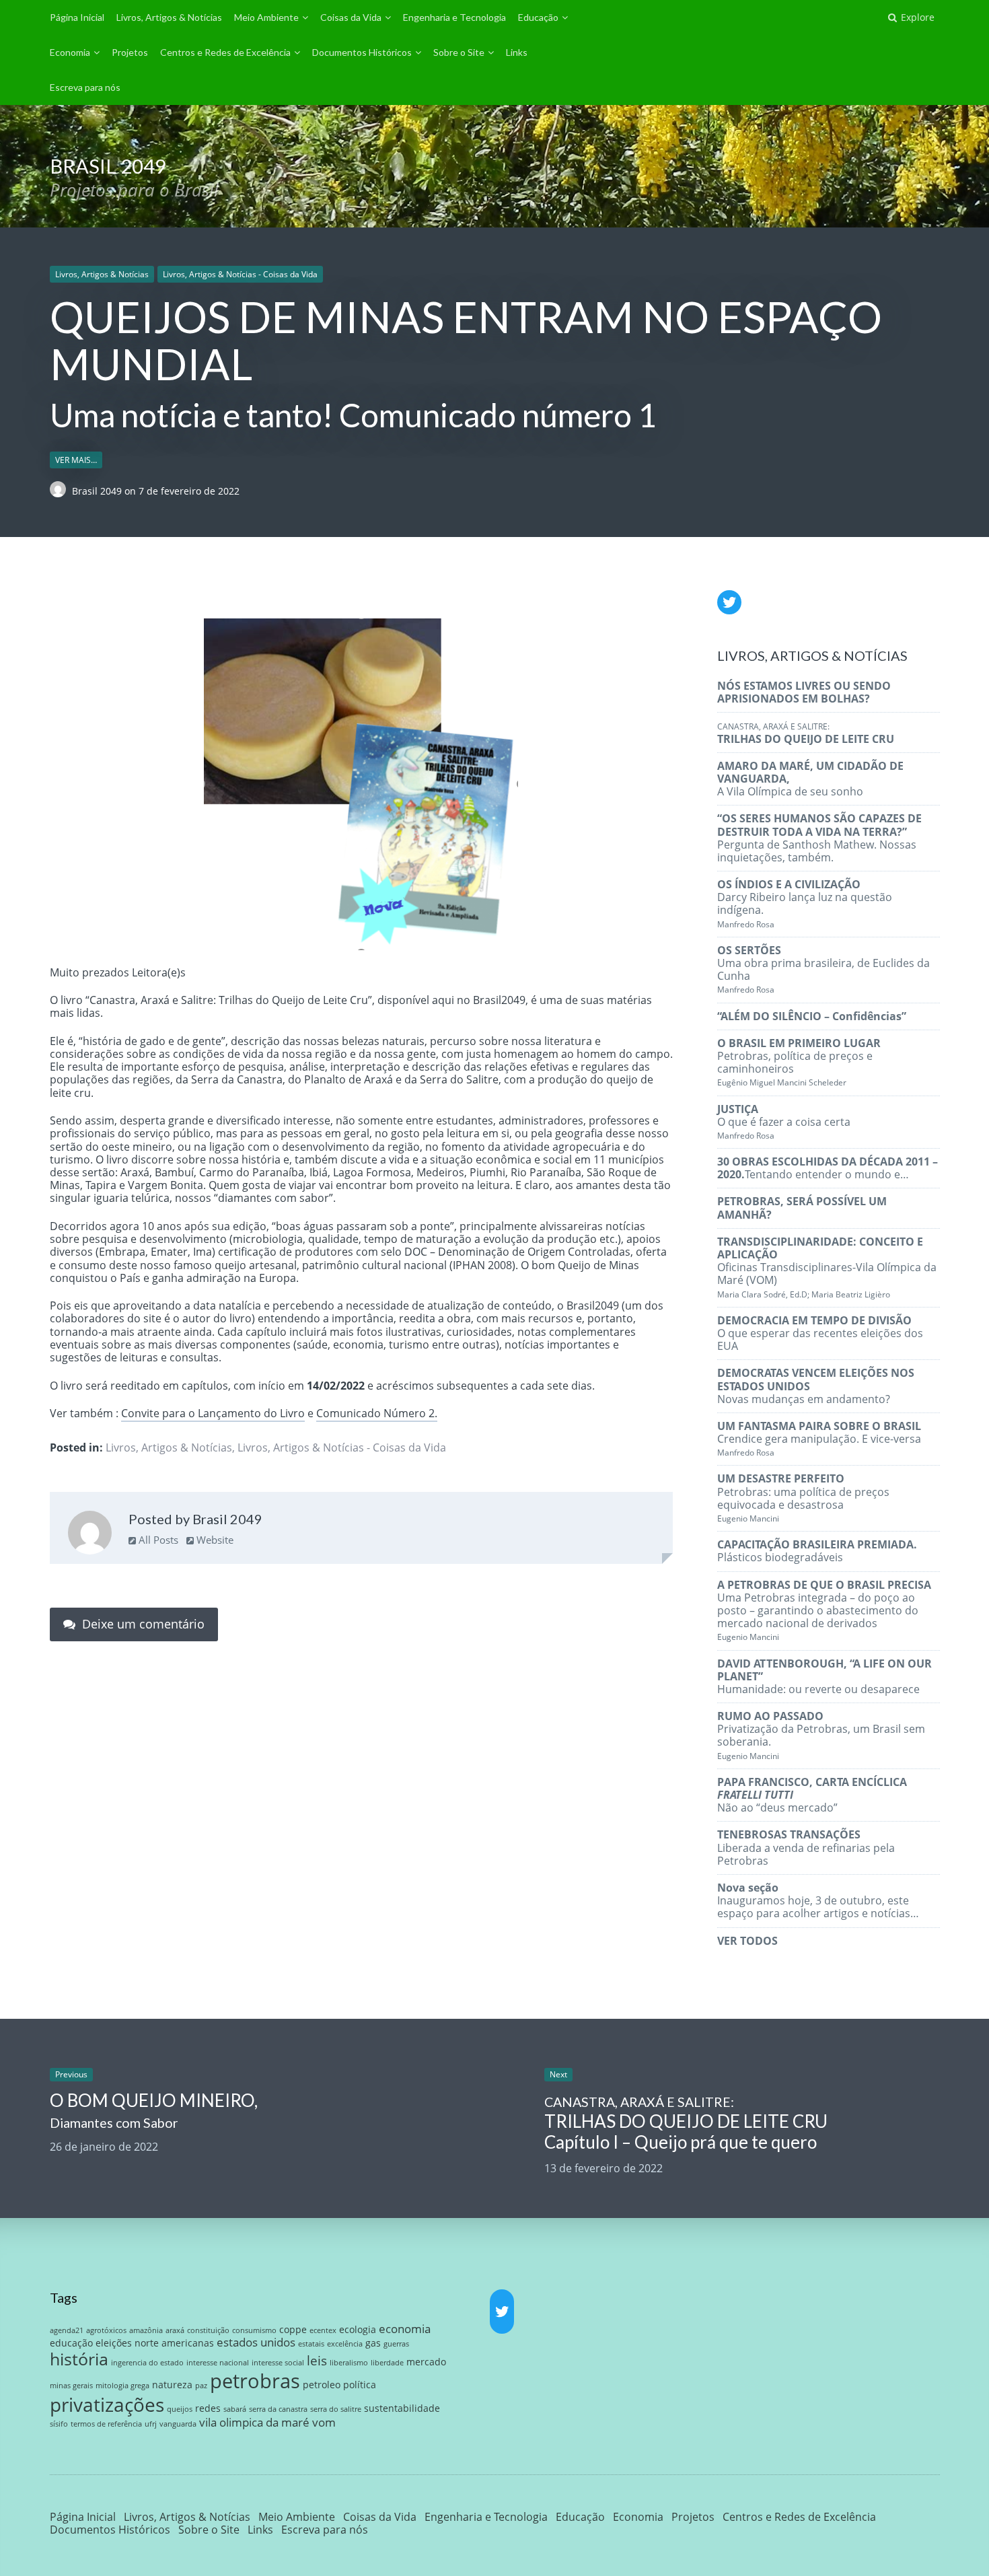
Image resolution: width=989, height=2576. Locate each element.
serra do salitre (336, 2409)
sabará (235, 2409)
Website (214, 1540)
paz (201, 2386)
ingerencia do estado (147, 2363)
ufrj (151, 2424)
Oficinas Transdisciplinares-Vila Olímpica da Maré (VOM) (827, 1267)
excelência (345, 2344)
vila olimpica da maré (254, 2422)
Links (517, 52)
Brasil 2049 (98, 491)
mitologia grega (122, 2386)
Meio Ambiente (266, 17)
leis (317, 2360)
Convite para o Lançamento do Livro (213, 1413)
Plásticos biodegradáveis (817, 1551)
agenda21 (67, 2330)
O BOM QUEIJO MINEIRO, (154, 2110)
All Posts (157, 1540)
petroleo (322, 2385)
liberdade (387, 2363)
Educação (538, 17)
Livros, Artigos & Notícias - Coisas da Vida (240, 274)
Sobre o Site (459, 52)
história (79, 2359)
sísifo (59, 2424)
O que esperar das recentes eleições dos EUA (820, 1333)
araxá (175, 2330)
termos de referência (106, 2424)
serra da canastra (278, 2409)
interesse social (278, 2363)
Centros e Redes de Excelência (225, 52)
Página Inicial (77, 17)
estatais (311, 2344)
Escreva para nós (85, 87)
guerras (396, 2344)
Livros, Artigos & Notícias (169, 17)
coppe (293, 2329)
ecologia (358, 2329)
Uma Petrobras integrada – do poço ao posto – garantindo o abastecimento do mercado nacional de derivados (824, 1610)
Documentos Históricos (362, 52)
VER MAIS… (76, 460)
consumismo (254, 2330)
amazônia (146, 2330)
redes (208, 2408)
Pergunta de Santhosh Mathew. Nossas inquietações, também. (819, 838)
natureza (172, 2385)
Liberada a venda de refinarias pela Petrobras (806, 1847)
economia (405, 2329)
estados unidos (256, 2342)
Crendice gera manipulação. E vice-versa (819, 1438)
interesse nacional (218, 2363)
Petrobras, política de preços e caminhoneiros (799, 1062)
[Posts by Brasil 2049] (90, 1534)
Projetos (130, 52)
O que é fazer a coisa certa (784, 1121)
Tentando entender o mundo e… (828, 1168)
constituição (208, 2330)
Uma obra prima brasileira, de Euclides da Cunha (823, 969)
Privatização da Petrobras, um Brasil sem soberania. (821, 1735)
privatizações (107, 2404)
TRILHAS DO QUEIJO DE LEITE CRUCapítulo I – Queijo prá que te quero (686, 2123)
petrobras (255, 2381)
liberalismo (349, 2363)
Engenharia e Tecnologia (454, 17)
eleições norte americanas (155, 2343)
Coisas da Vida (351, 17)
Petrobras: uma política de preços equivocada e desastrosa (803, 1498)
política (360, 2385)
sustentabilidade (402, 2408)
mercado (426, 2362)
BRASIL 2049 (108, 166)
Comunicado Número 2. (377, 1413)
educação (71, 2343)
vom (324, 2422)
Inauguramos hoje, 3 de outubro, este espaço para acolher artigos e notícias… (818, 1900)
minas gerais (71, 2386)
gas (373, 2343)
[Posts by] (61, 491)
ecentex (323, 2330)
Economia (70, 52)
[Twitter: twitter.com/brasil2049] (729, 602)
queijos (180, 2409)
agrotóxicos (106, 2330)
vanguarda (178, 2424)
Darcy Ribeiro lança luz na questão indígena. (805, 903)
